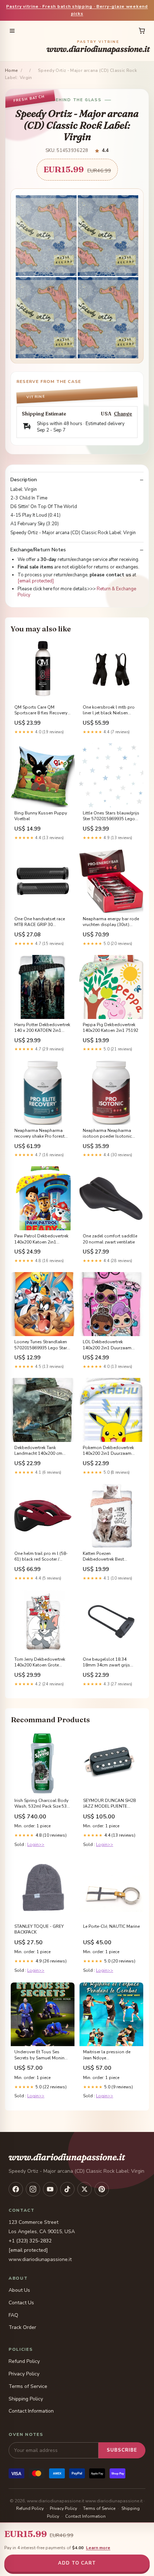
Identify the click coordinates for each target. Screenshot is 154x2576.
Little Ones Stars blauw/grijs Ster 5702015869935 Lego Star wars (111, 816)
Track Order (22, 2327)
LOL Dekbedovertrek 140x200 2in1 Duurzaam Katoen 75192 (107, 1345)
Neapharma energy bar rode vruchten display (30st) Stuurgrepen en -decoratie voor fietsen (111, 922)
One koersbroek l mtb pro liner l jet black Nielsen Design (109, 710)
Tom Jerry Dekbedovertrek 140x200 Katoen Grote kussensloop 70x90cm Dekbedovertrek (40, 1663)
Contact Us (21, 2303)
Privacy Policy (24, 2374)
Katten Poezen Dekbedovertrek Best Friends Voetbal (103, 1557)
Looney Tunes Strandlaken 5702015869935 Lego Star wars (41, 1345)
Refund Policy (24, 2361)
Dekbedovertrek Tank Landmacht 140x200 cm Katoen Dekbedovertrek (38, 1451)
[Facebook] (16, 2189)
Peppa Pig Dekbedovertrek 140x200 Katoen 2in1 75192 (110, 1028)
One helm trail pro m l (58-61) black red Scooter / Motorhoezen (41, 1557)
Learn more (98, 2548)
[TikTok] (67, 2189)
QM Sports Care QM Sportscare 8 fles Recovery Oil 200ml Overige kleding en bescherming (41, 710)
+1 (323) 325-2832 (30, 2241)
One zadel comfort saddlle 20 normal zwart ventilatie (110, 1239)
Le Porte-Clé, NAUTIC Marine (111, 1926)
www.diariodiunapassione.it (98, 47)
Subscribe (122, 2450)
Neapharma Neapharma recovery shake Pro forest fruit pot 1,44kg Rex (39, 1134)
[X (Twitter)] (85, 2189)
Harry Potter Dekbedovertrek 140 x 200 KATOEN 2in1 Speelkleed (42, 1028)
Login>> (36, 1844)
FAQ (13, 2315)
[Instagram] (33, 2189)
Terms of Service (28, 2386)
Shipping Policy (26, 2399)
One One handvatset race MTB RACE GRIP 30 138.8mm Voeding (40, 922)
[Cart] (142, 31)
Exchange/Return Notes (38, 550)
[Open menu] (12, 31)
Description (24, 480)
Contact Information (31, 2411)
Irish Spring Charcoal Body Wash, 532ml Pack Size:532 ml (42, 1804)
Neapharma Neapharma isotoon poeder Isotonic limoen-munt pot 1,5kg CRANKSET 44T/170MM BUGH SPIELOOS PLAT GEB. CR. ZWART (111, 1134)
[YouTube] (50, 2189)
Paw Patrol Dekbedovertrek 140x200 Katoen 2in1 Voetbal (41, 1239)
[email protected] (36, 581)
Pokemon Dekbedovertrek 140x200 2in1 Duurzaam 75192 (108, 1451)
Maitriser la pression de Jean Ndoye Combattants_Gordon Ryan (111, 2055)
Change (123, 414)
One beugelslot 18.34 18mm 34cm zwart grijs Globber (106, 1663)
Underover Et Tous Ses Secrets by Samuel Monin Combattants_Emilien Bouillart (39, 2055)
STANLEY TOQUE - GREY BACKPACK (39, 1929)
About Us (19, 2290)
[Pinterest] (102, 2189)
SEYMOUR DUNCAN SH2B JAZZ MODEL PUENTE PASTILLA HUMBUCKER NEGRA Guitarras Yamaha (110, 1804)
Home (11, 70)
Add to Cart (77, 2563)
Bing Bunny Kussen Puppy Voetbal (41, 816)
